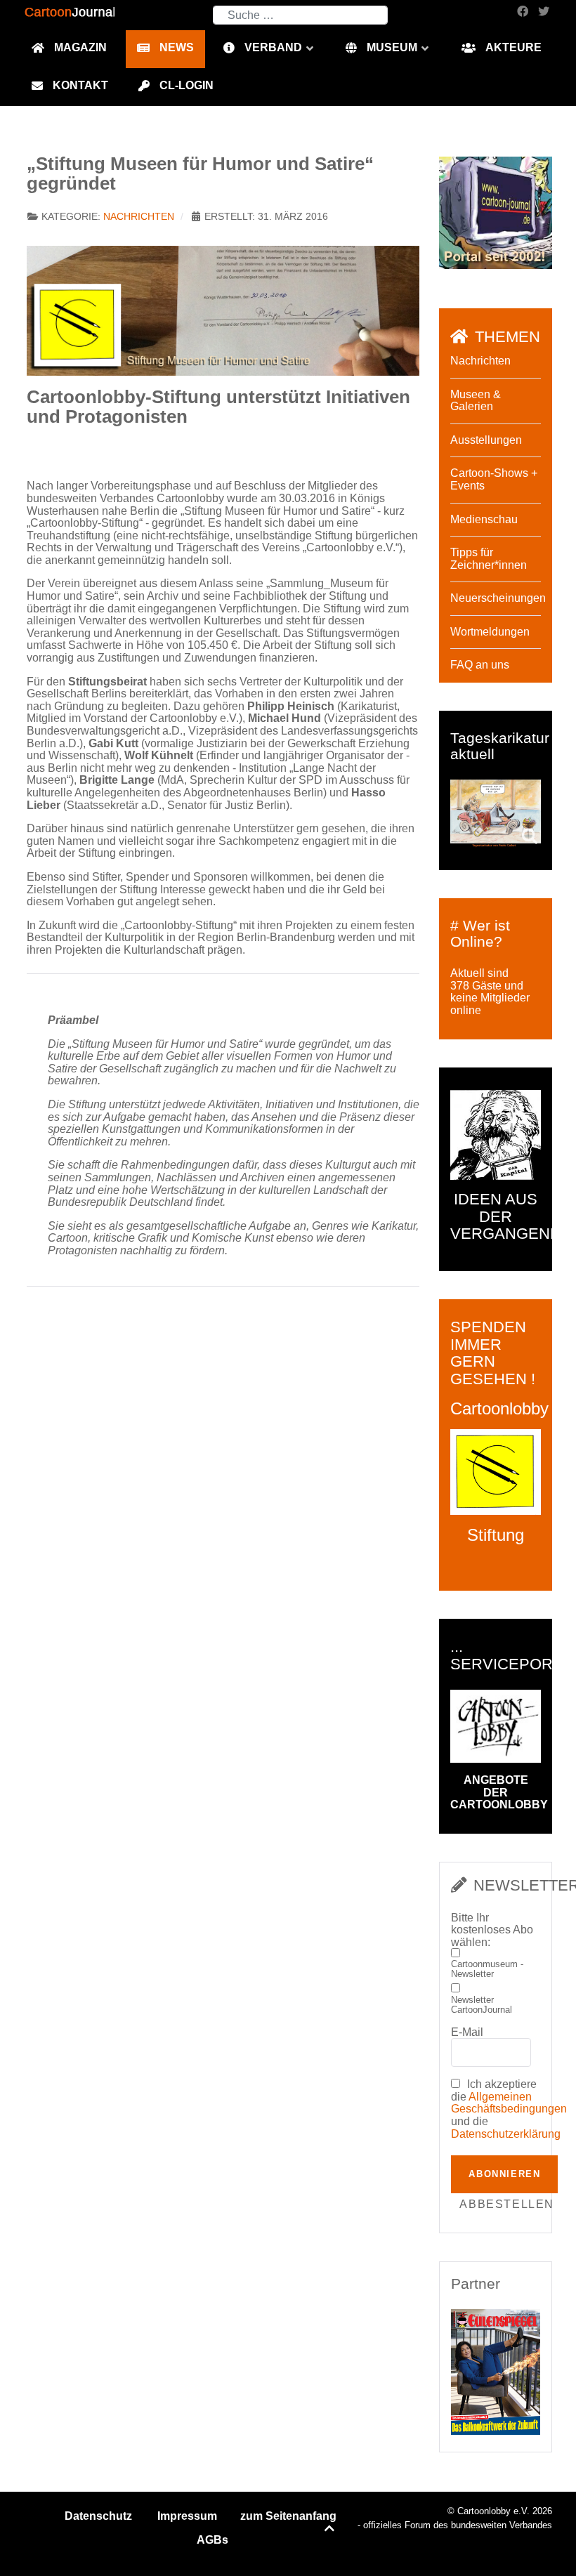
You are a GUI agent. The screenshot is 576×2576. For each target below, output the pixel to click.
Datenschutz (98, 2516)
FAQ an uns (480, 665)
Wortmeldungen (490, 632)
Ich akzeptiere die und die (496, 2109)
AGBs (212, 2540)
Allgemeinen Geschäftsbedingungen (509, 2103)
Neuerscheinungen (498, 598)
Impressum (187, 2516)
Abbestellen (507, 2204)
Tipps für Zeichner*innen (489, 559)
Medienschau (484, 519)
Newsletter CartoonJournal (482, 2005)
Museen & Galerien (476, 401)
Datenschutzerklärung (506, 2134)
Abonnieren (504, 2174)
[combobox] (300, 15)
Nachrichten (139, 217)
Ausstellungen (486, 440)
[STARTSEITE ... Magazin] (496, 212)
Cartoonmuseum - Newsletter (487, 1969)
